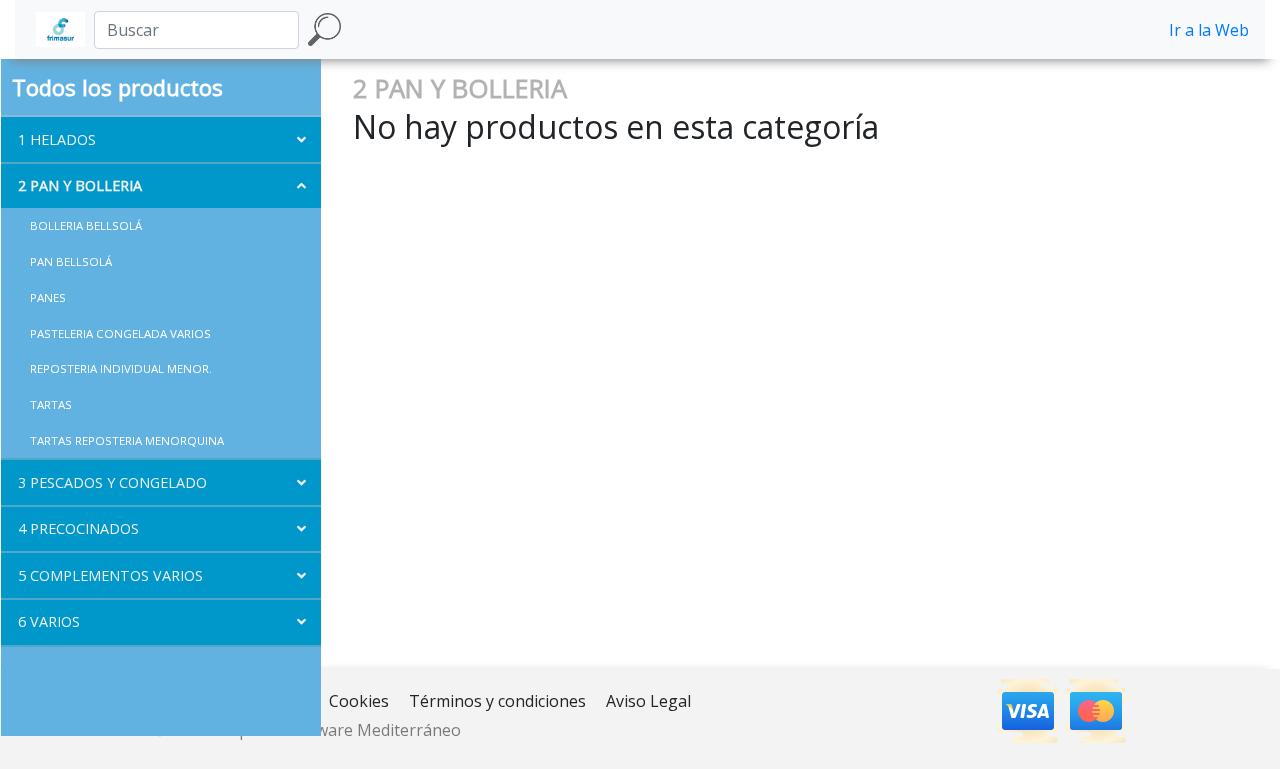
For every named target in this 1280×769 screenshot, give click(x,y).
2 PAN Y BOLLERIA (460, 88)
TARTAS (51, 404)
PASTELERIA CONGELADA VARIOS (120, 333)
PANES (48, 297)
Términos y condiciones (497, 701)
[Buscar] (324, 29)
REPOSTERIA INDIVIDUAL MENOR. (121, 368)
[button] (161, 139)
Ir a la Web (1209, 30)
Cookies (359, 701)
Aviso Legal (648, 701)
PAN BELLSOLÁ (71, 261)
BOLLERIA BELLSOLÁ (86, 225)
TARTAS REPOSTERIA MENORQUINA (127, 440)
